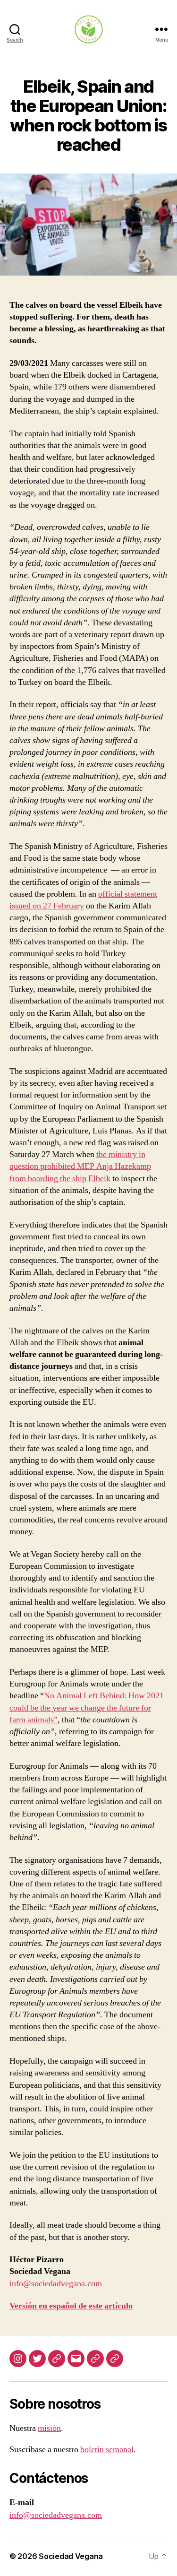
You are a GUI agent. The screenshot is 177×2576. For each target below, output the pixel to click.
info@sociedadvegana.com (56, 2284)
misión (49, 2428)
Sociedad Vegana (71, 2556)
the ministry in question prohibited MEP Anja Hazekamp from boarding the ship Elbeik (80, 1166)
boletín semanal (107, 2450)
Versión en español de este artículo (71, 2306)
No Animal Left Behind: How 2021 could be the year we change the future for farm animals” (87, 1707)
